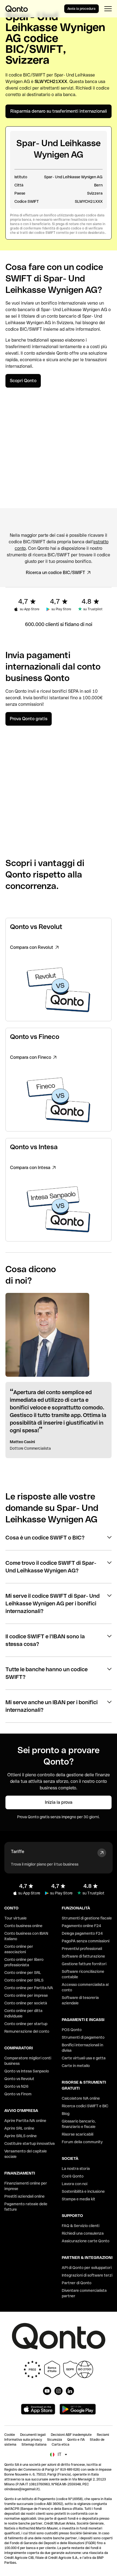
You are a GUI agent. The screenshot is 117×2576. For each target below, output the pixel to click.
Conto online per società (26, 2003)
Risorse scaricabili (78, 2134)
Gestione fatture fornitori (84, 1964)
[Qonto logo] (17, 9)
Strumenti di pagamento (83, 2037)
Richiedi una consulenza (83, 2233)
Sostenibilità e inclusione (83, 2191)
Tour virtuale (16, 1918)
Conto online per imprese (26, 1995)
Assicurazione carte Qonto (86, 2241)
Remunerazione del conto (27, 2031)
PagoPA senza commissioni (86, 1941)
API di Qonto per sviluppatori (87, 2268)
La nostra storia (76, 2169)
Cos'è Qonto (73, 2176)
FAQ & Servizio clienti (81, 2226)
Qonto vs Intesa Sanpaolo (27, 2071)
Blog (66, 2114)
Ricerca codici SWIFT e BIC (85, 2106)
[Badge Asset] (47, 2391)
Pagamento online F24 (81, 1926)
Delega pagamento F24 (82, 1933)
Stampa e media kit (78, 2199)
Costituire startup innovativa (30, 2143)
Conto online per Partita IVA (29, 1988)
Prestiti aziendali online (24, 2196)
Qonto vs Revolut (19, 2079)
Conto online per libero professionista (24, 1962)
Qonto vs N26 (16, 2086)
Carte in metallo (76, 2066)
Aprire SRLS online (21, 2136)
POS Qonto (72, 2030)
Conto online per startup (26, 2024)
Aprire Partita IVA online (25, 2121)
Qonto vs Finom (18, 2094)
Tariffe (18, 1852)
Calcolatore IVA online (81, 2098)
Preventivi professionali (82, 1949)
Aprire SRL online (19, 2128)
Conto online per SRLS (24, 1980)
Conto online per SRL (23, 1973)
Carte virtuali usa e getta (84, 2058)
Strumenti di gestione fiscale (87, 1918)
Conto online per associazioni (19, 1949)
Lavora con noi (75, 2184)
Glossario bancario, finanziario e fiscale (79, 2124)
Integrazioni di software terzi (87, 2275)
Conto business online (23, 1926)
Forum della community (82, 2142)
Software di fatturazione (83, 1956)
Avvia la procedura (81, 9)
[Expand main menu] (108, 9)
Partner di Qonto (77, 2283)
